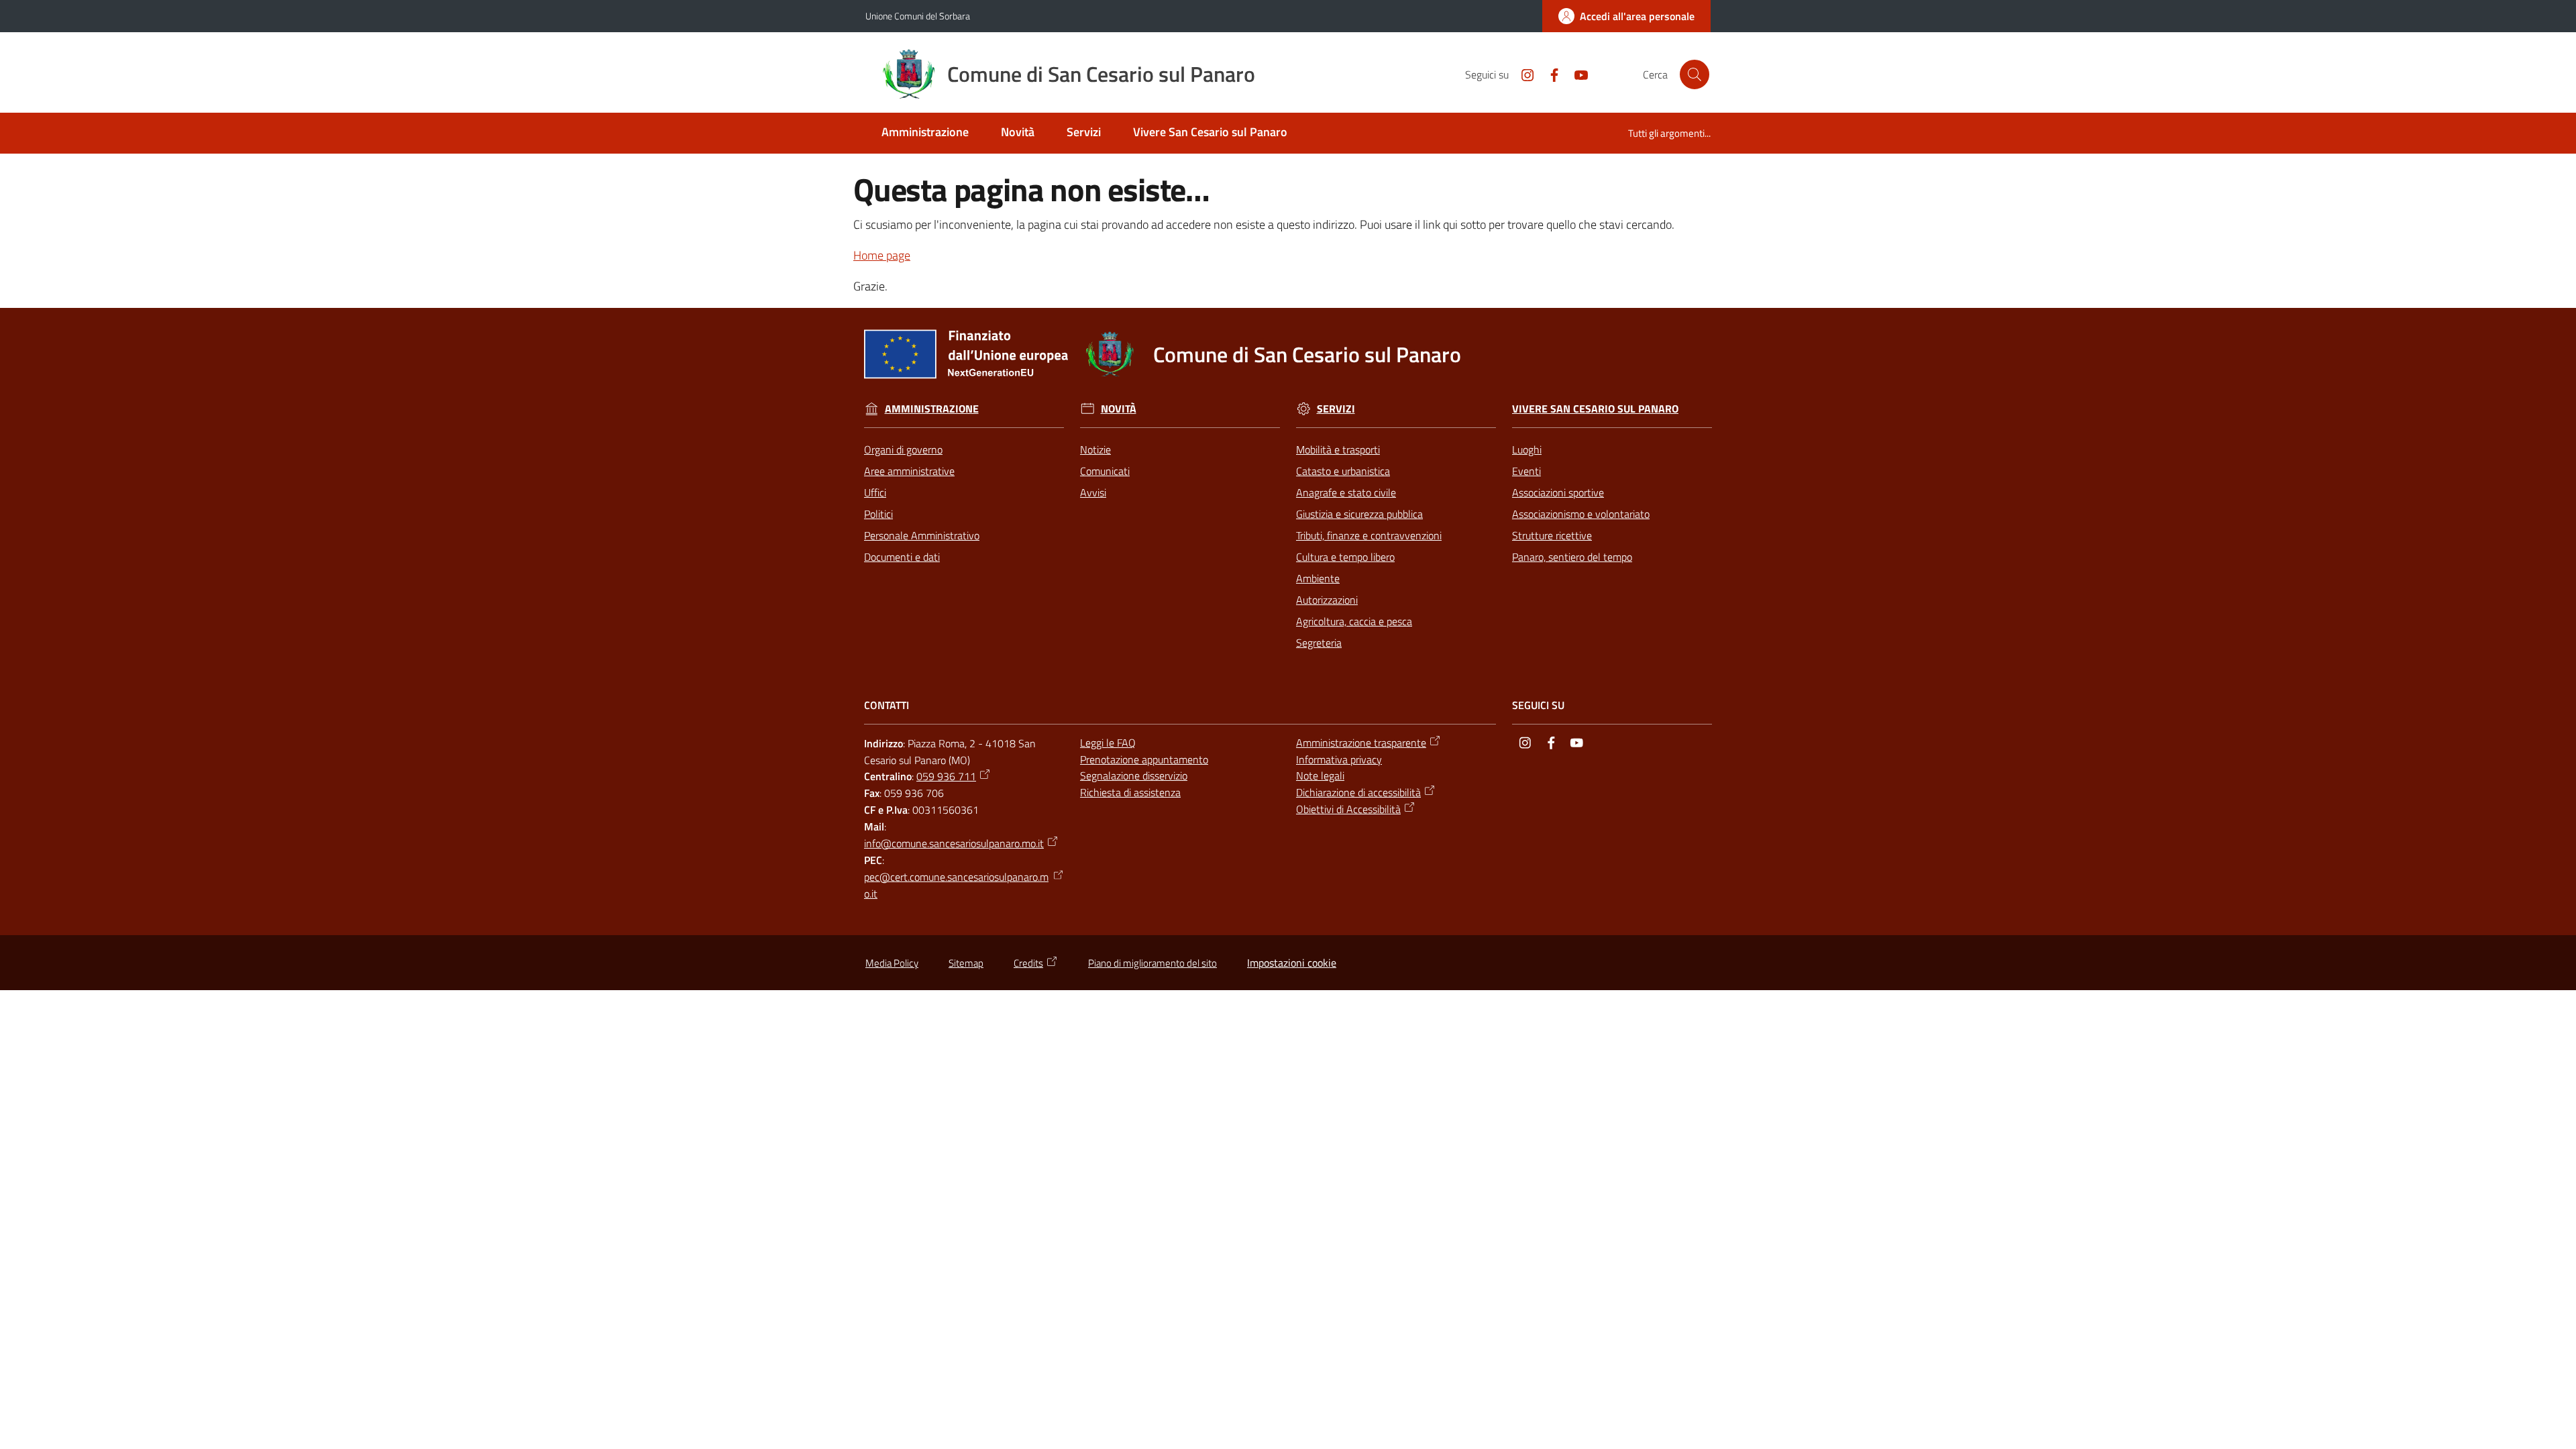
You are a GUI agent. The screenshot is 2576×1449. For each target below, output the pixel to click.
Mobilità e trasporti (1338, 449)
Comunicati (1105, 471)
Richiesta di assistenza (1130, 792)
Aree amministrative (909, 471)
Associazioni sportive (1558, 492)
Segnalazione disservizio (1134, 775)
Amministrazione (932, 409)
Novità (1119, 409)
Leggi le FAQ (1108, 743)
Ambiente (1318, 578)
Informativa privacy (1339, 759)
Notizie (1095, 449)
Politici (878, 514)
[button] (1695, 74)
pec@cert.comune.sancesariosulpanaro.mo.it (956, 885)
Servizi (1336, 409)
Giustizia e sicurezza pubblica (1359, 514)
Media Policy (892, 963)
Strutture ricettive (1552, 535)
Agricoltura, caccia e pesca (1354, 621)
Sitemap (966, 963)
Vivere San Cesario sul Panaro (1595, 409)
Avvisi (1093, 492)
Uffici (875, 492)
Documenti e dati (902, 557)
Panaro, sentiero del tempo (1572, 557)
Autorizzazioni (1327, 600)
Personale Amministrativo (922, 535)
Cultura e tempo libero (1345, 557)
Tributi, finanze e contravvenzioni (1369, 535)
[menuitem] (925, 133)
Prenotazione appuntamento (1144, 759)
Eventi (1526, 471)
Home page (882, 255)
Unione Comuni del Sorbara (918, 16)
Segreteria (1319, 643)
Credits (1028, 963)
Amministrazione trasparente (1361, 743)
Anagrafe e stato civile (1346, 492)
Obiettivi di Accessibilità (1348, 809)
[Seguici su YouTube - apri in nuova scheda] (1576, 74)
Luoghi (1527, 449)
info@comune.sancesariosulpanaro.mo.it (954, 843)
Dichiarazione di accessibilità (1358, 792)
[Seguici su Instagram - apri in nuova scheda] (1522, 74)
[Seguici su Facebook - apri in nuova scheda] (1549, 74)
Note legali (1320, 775)
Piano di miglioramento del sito (1152, 963)
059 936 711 (946, 776)
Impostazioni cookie (1292, 963)
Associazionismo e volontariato (1581, 514)
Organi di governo (903, 449)
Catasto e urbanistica (1343, 471)
